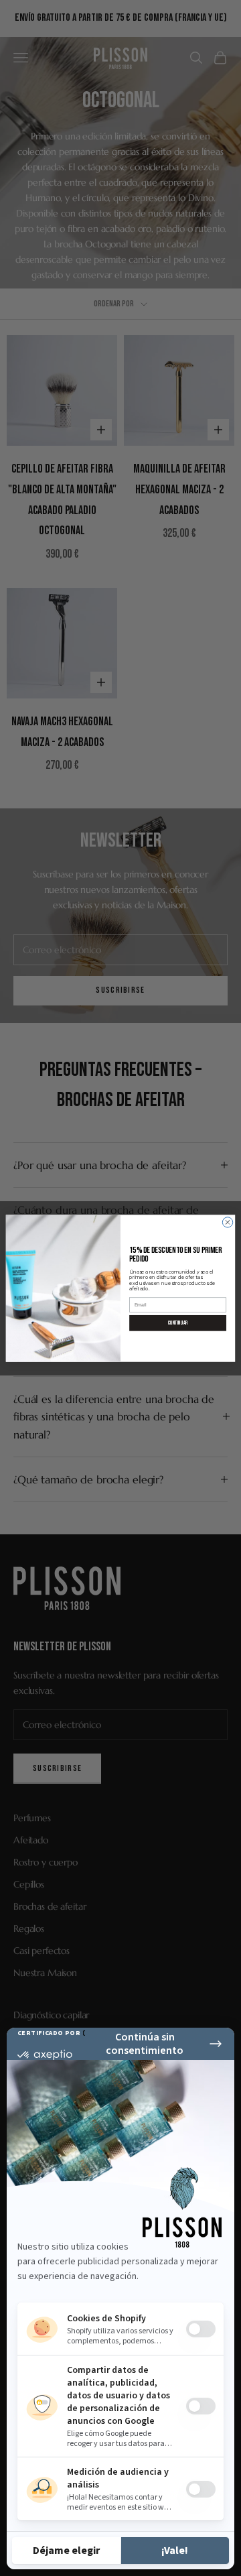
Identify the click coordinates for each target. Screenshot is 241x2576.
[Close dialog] (227, 1222)
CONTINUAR (178, 1322)
